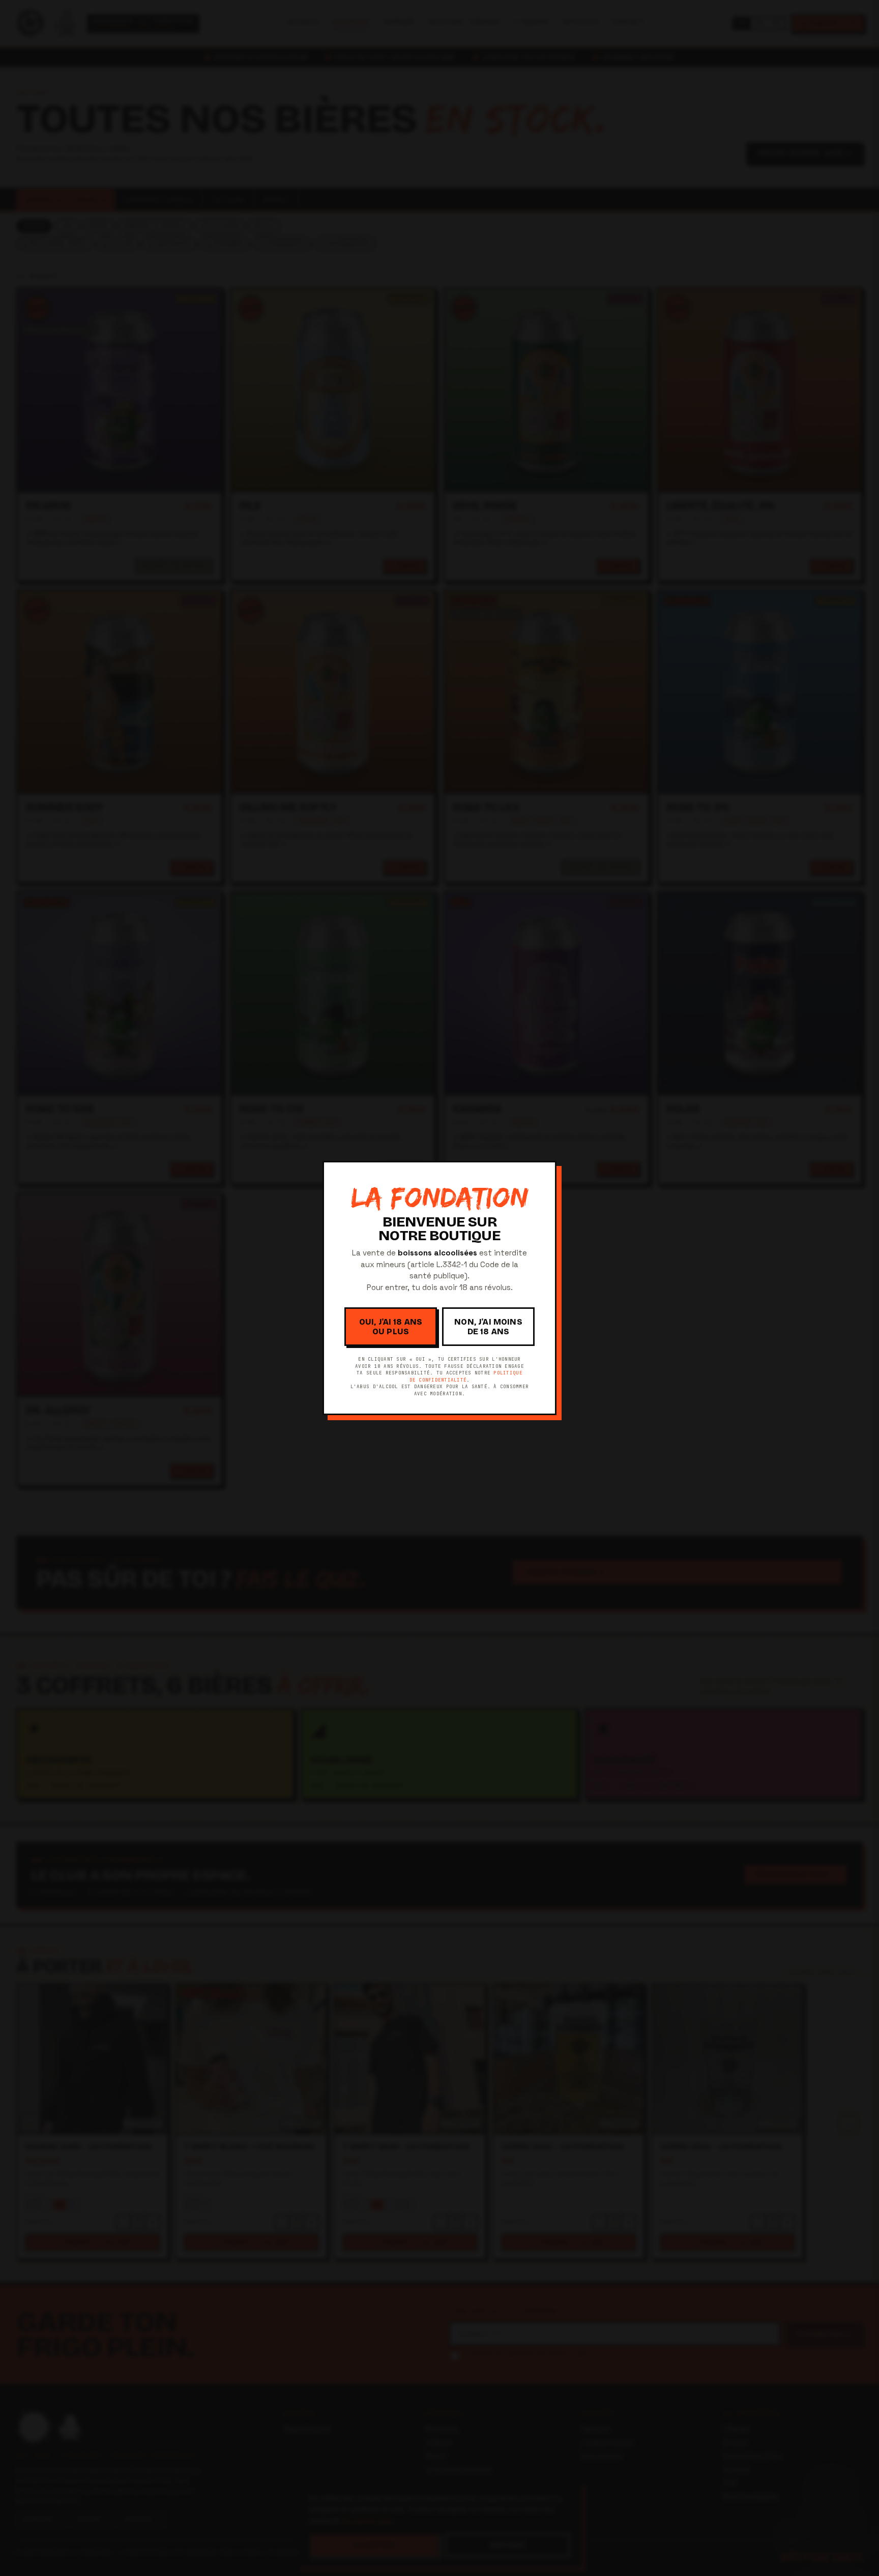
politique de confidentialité (466, 1376)
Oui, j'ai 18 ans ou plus (391, 1327)
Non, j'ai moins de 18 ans (488, 1327)
